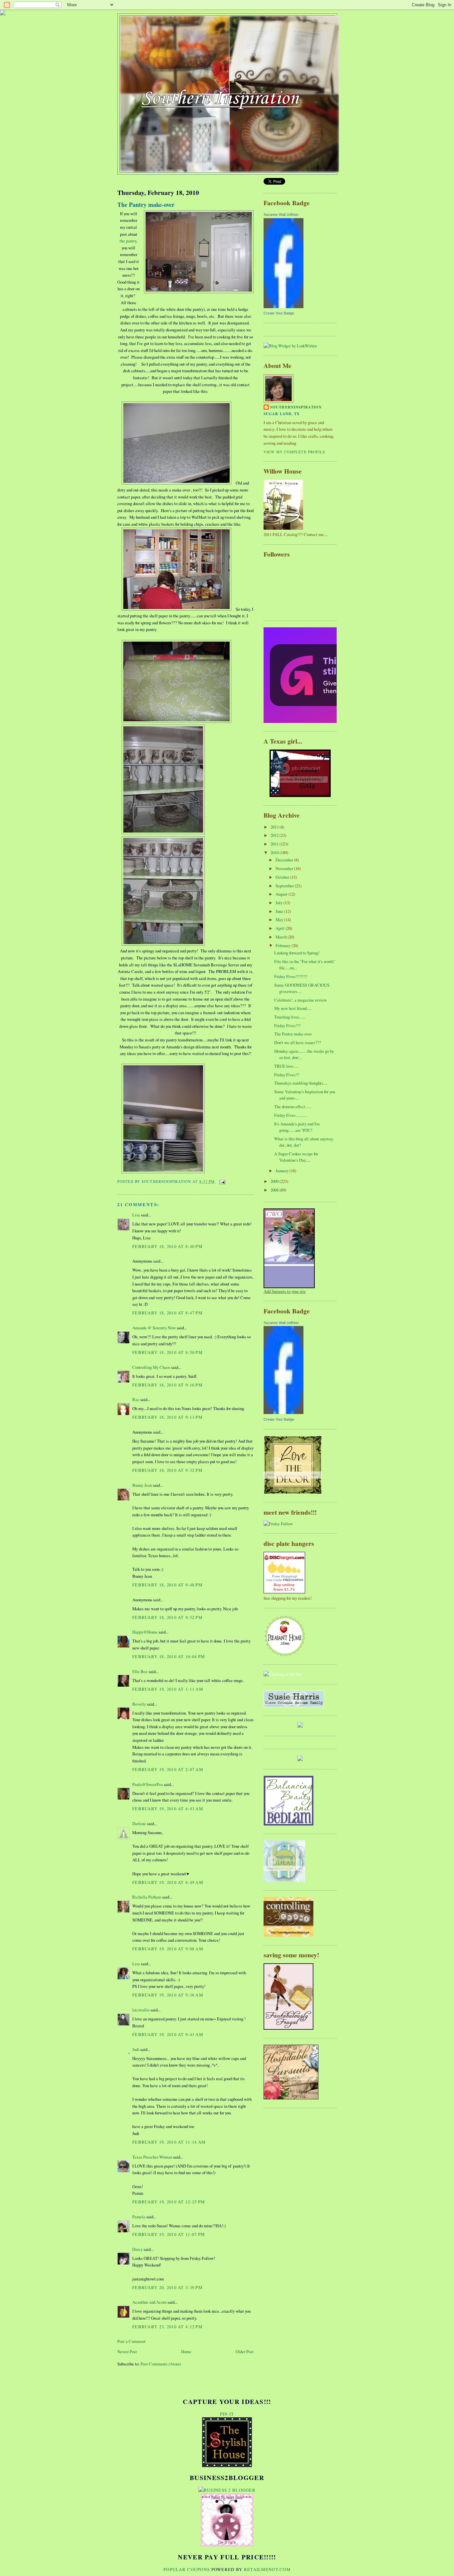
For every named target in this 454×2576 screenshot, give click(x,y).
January (283, 1171)
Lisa (136, 1215)
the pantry (128, 241)
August (282, 894)
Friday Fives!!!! (287, 1025)
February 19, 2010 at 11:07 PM (169, 2234)
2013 (275, 827)
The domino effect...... (293, 1107)
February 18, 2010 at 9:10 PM (167, 1385)
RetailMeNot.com (267, 2569)
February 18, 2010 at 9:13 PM (167, 1417)
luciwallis (141, 2010)
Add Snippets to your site (285, 1291)
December (285, 860)
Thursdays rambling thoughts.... (301, 1083)
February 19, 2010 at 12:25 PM (169, 2202)
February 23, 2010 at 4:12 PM (167, 2327)
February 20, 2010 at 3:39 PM (167, 2287)
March (282, 937)
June (280, 911)
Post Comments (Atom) (161, 2364)
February (284, 945)
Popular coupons (187, 2569)
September (285, 886)
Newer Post (127, 2352)
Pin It (227, 2414)
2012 (275, 835)
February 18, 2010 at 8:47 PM (167, 1313)
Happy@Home (145, 1632)
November (285, 868)
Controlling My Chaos (151, 1367)
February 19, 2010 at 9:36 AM (168, 1995)
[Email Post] (221, 1181)
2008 (275, 1190)
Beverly (139, 1704)
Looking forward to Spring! (297, 953)
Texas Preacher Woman (152, 2157)
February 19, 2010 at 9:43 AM (168, 2034)
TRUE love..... (286, 1066)
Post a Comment (131, 2341)
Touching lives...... (290, 1017)
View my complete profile (295, 452)
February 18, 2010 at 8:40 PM (167, 1246)
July (280, 903)
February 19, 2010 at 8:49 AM (168, 1882)
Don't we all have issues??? (298, 1042)
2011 (275, 844)
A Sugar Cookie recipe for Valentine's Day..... (296, 1157)
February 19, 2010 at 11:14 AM (169, 2142)
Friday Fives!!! (287, 1075)
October (283, 877)
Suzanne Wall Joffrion (281, 215)
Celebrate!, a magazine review (300, 1000)
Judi (136, 2049)
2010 (275, 852)
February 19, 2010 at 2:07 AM (168, 1769)
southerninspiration (296, 407)
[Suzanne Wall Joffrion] (284, 307)
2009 (275, 1181)
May (280, 920)
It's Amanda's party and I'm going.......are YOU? (297, 1127)
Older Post (245, 2352)
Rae (136, 1399)
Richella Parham (147, 1897)
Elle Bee (140, 1671)
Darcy (137, 2249)
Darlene (139, 1823)
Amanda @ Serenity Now (154, 1328)
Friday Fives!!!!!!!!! (291, 976)
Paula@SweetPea (148, 1784)
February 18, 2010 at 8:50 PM (167, 1352)
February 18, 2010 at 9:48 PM (167, 1585)
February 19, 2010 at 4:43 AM (168, 1809)
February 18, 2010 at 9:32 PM (167, 1470)
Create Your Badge (279, 313)
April (281, 928)
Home (186, 2352)
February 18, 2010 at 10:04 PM (169, 1656)
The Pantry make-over (146, 205)
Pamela (139, 2217)
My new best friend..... (293, 1008)
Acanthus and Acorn (149, 2302)
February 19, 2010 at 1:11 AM (168, 1689)
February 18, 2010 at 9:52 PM (167, 1617)
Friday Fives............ (291, 1115)
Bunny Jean (142, 1485)
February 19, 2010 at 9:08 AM (168, 1949)
